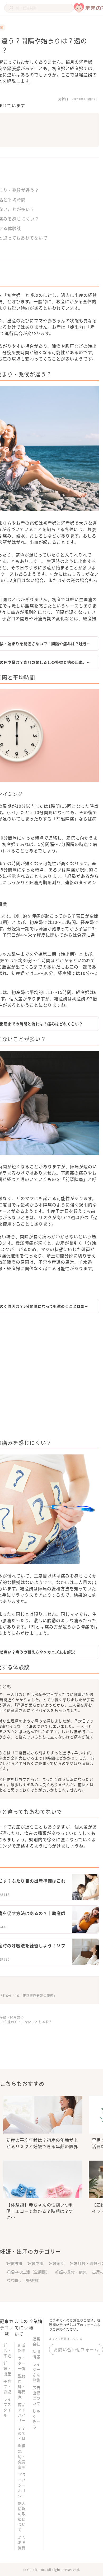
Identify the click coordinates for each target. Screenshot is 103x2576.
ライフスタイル (7, 2407)
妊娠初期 (14, 2263)
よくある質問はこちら (64, 2339)
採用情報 (36, 2354)
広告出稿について (36, 2395)
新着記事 (22, 2348)
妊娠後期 (57, 2263)
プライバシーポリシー (22, 2485)
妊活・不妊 (7, 2350)
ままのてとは (22, 2433)
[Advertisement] (51, 1378)
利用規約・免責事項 (22, 2456)
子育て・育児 (7, 2386)
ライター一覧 (22, 2363)
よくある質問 (22, 2542)
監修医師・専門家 (22, 2386)
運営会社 (36, 2341)
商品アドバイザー (22, 2412)
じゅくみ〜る (36, 2419)
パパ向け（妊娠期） (24, 2280)
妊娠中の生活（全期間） (28, 2272)
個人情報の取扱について (22, 2516)
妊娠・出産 (7, 2368)
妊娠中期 (35, 2263)
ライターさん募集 (36, 2372)
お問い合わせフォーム (76, 2349)
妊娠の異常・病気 (71, 2272)
